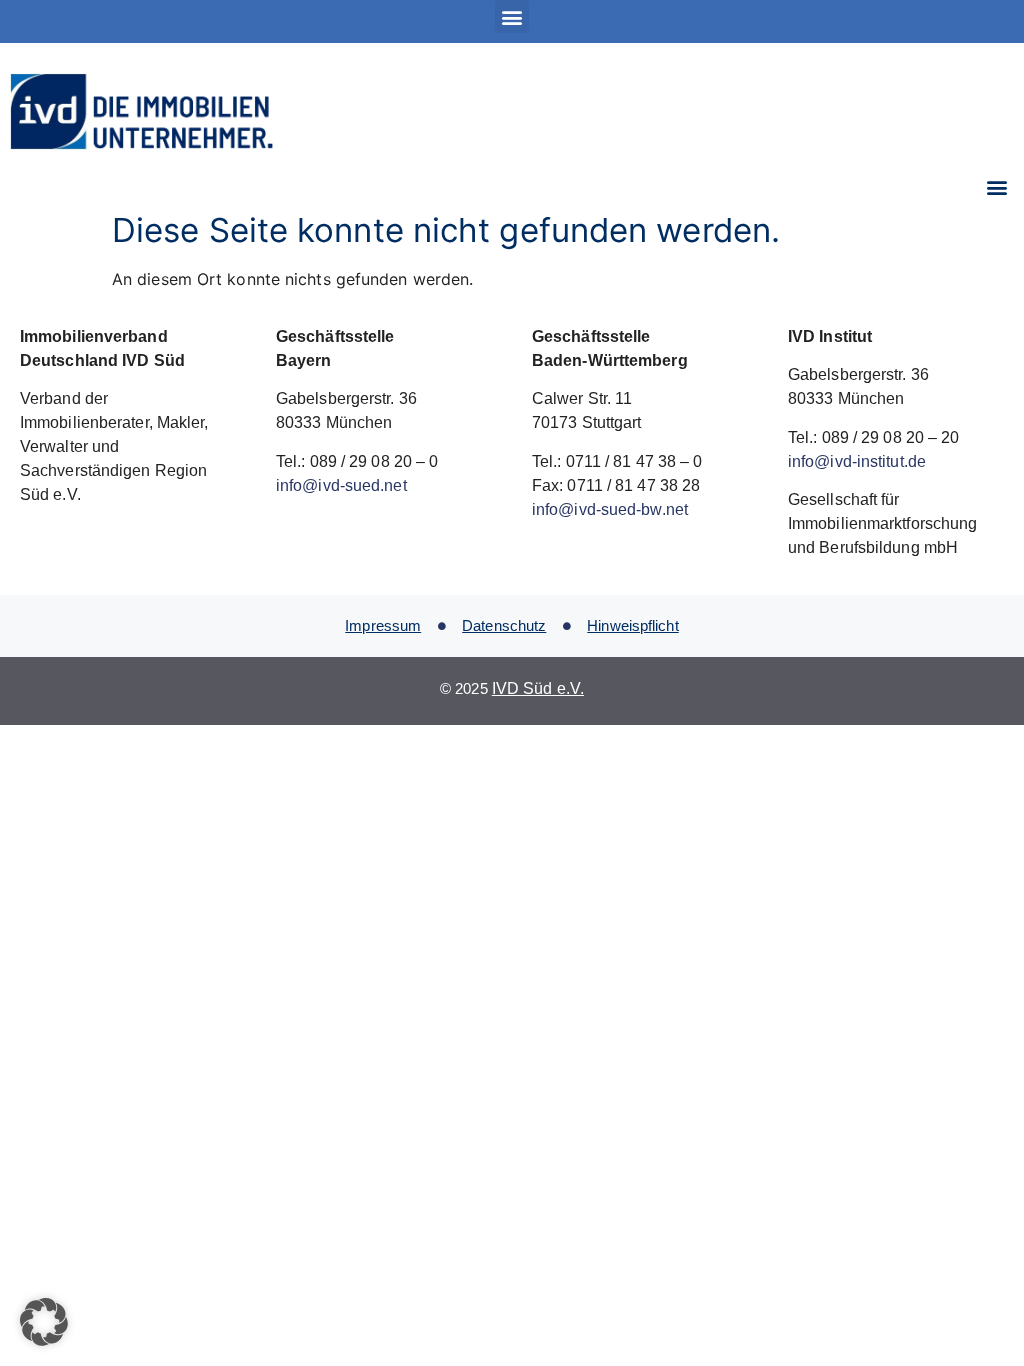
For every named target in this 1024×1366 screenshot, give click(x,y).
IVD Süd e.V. (538, 688)
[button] (511, 16)
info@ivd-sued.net (341, 485)
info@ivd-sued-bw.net (610, 509)
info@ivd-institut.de (857, 461)
